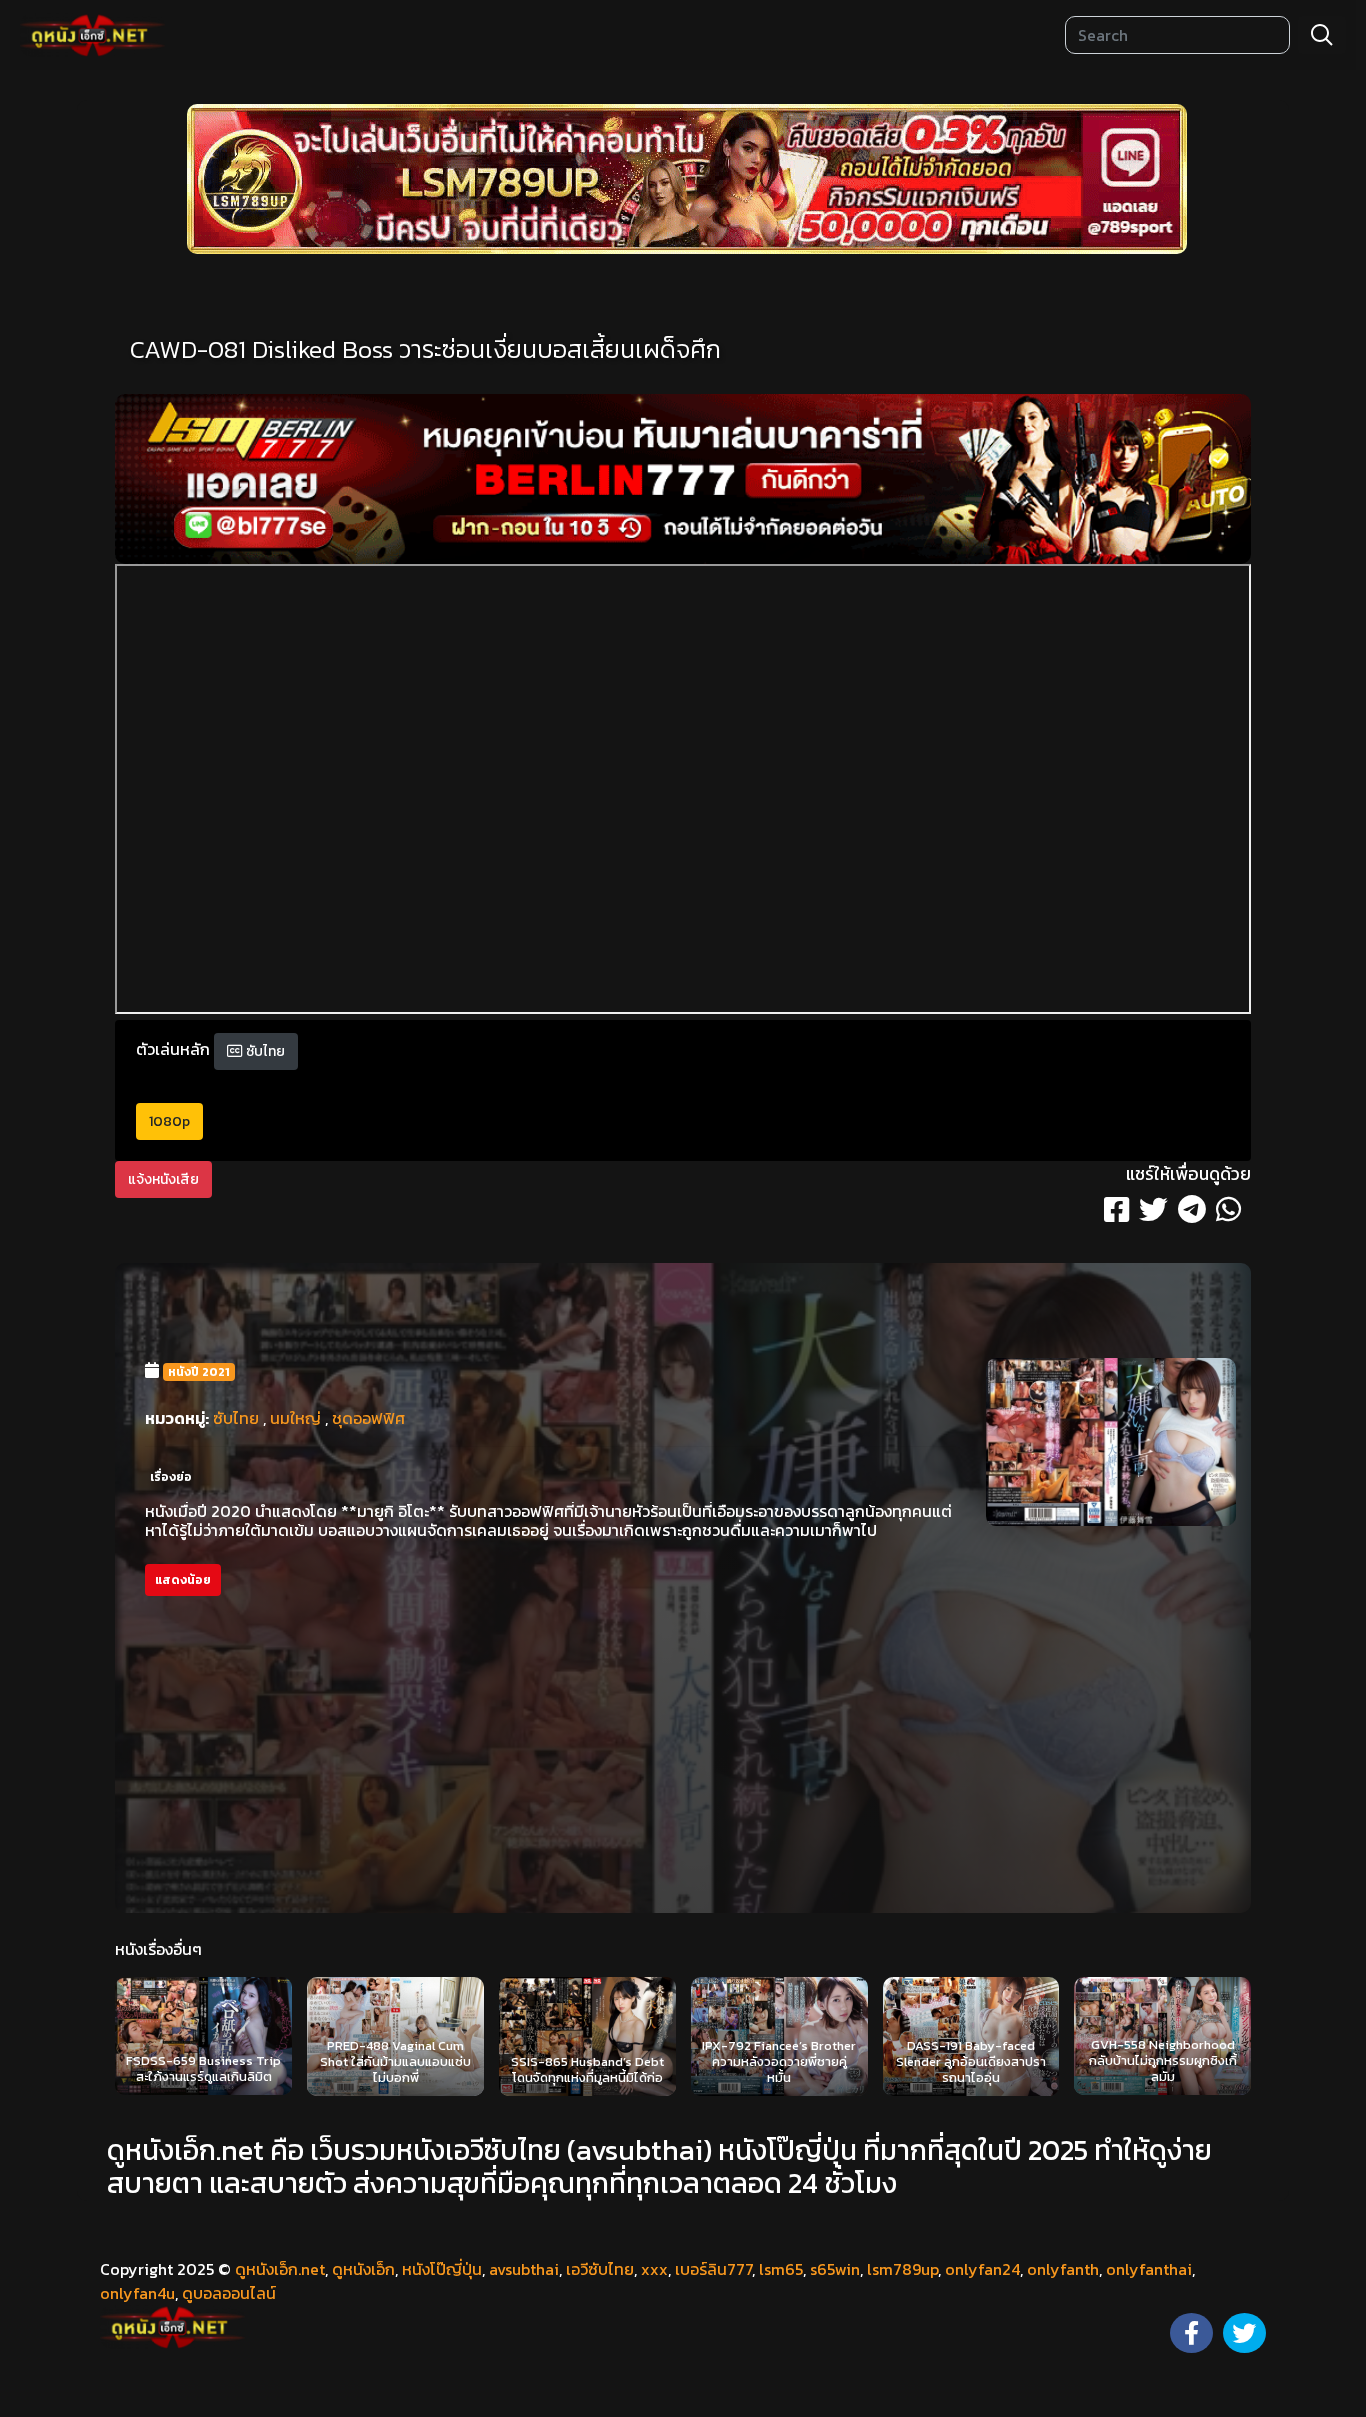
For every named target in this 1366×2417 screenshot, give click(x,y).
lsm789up (902, 2269)
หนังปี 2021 (199, 1372)
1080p (169, 1121)
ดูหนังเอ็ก (363, 2269)
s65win (835, 2269)
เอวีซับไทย (600, 2269)
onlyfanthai (1149, 2269)
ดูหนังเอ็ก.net (280, 2269)
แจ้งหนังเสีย (163, 1179)
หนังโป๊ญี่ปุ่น (442, 2269)
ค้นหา (1322, 35)
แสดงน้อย (183, 1580)
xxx (654, 2269)
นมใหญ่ (295, 1418)
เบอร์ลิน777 (713, 2269)
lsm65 (781, 2269)
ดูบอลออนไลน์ (229, 2293)
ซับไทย (264, 1051)
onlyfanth (1063, 2269)
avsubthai (524, 2269)
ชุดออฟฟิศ (368, 1418)
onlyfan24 (982, 2269)
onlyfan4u (137, 2293)
